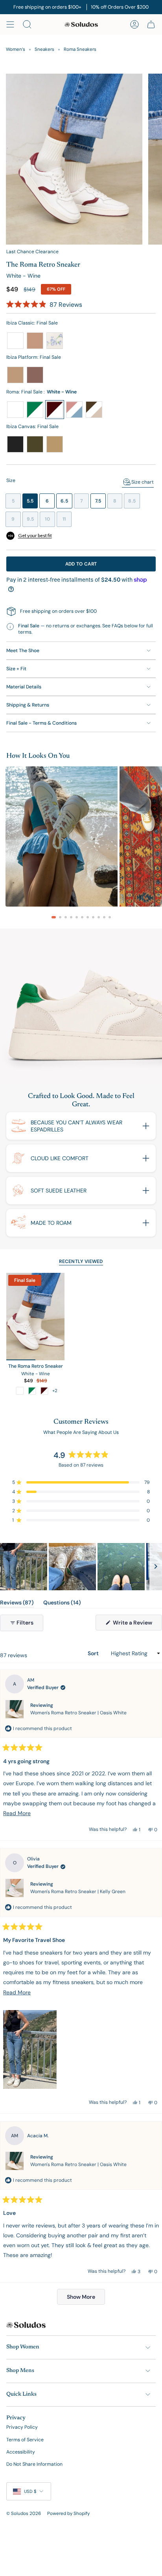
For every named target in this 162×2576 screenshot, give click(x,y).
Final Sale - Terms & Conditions (41, 723)
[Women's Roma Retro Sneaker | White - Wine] (35, 1317)
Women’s (16, 49)
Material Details (24, 687)
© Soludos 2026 (24, 2514)
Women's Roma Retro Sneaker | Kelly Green (78, 1892)
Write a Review (137, 1625)
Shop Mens (20, 2371)
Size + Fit (16, 669)
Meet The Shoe (23, 651)
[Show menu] (10, 24)
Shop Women (23, 2347)
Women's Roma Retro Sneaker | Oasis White (78, 1713)
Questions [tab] (62, 1604)
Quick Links (21, 2394)
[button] (44, 305)
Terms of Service (25, 2440)
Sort (94, 1653)
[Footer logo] (26, 2325)
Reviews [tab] (17, 1604)
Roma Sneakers (80, 49)
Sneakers (44, 49)
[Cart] (151, 24)
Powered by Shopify (68, 2514)
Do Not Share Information (34, 2464)
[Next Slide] (156, 1567)
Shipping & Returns (28, 705)
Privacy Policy (22, 2427)
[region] (81, 1567)
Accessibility (21, 2452)
